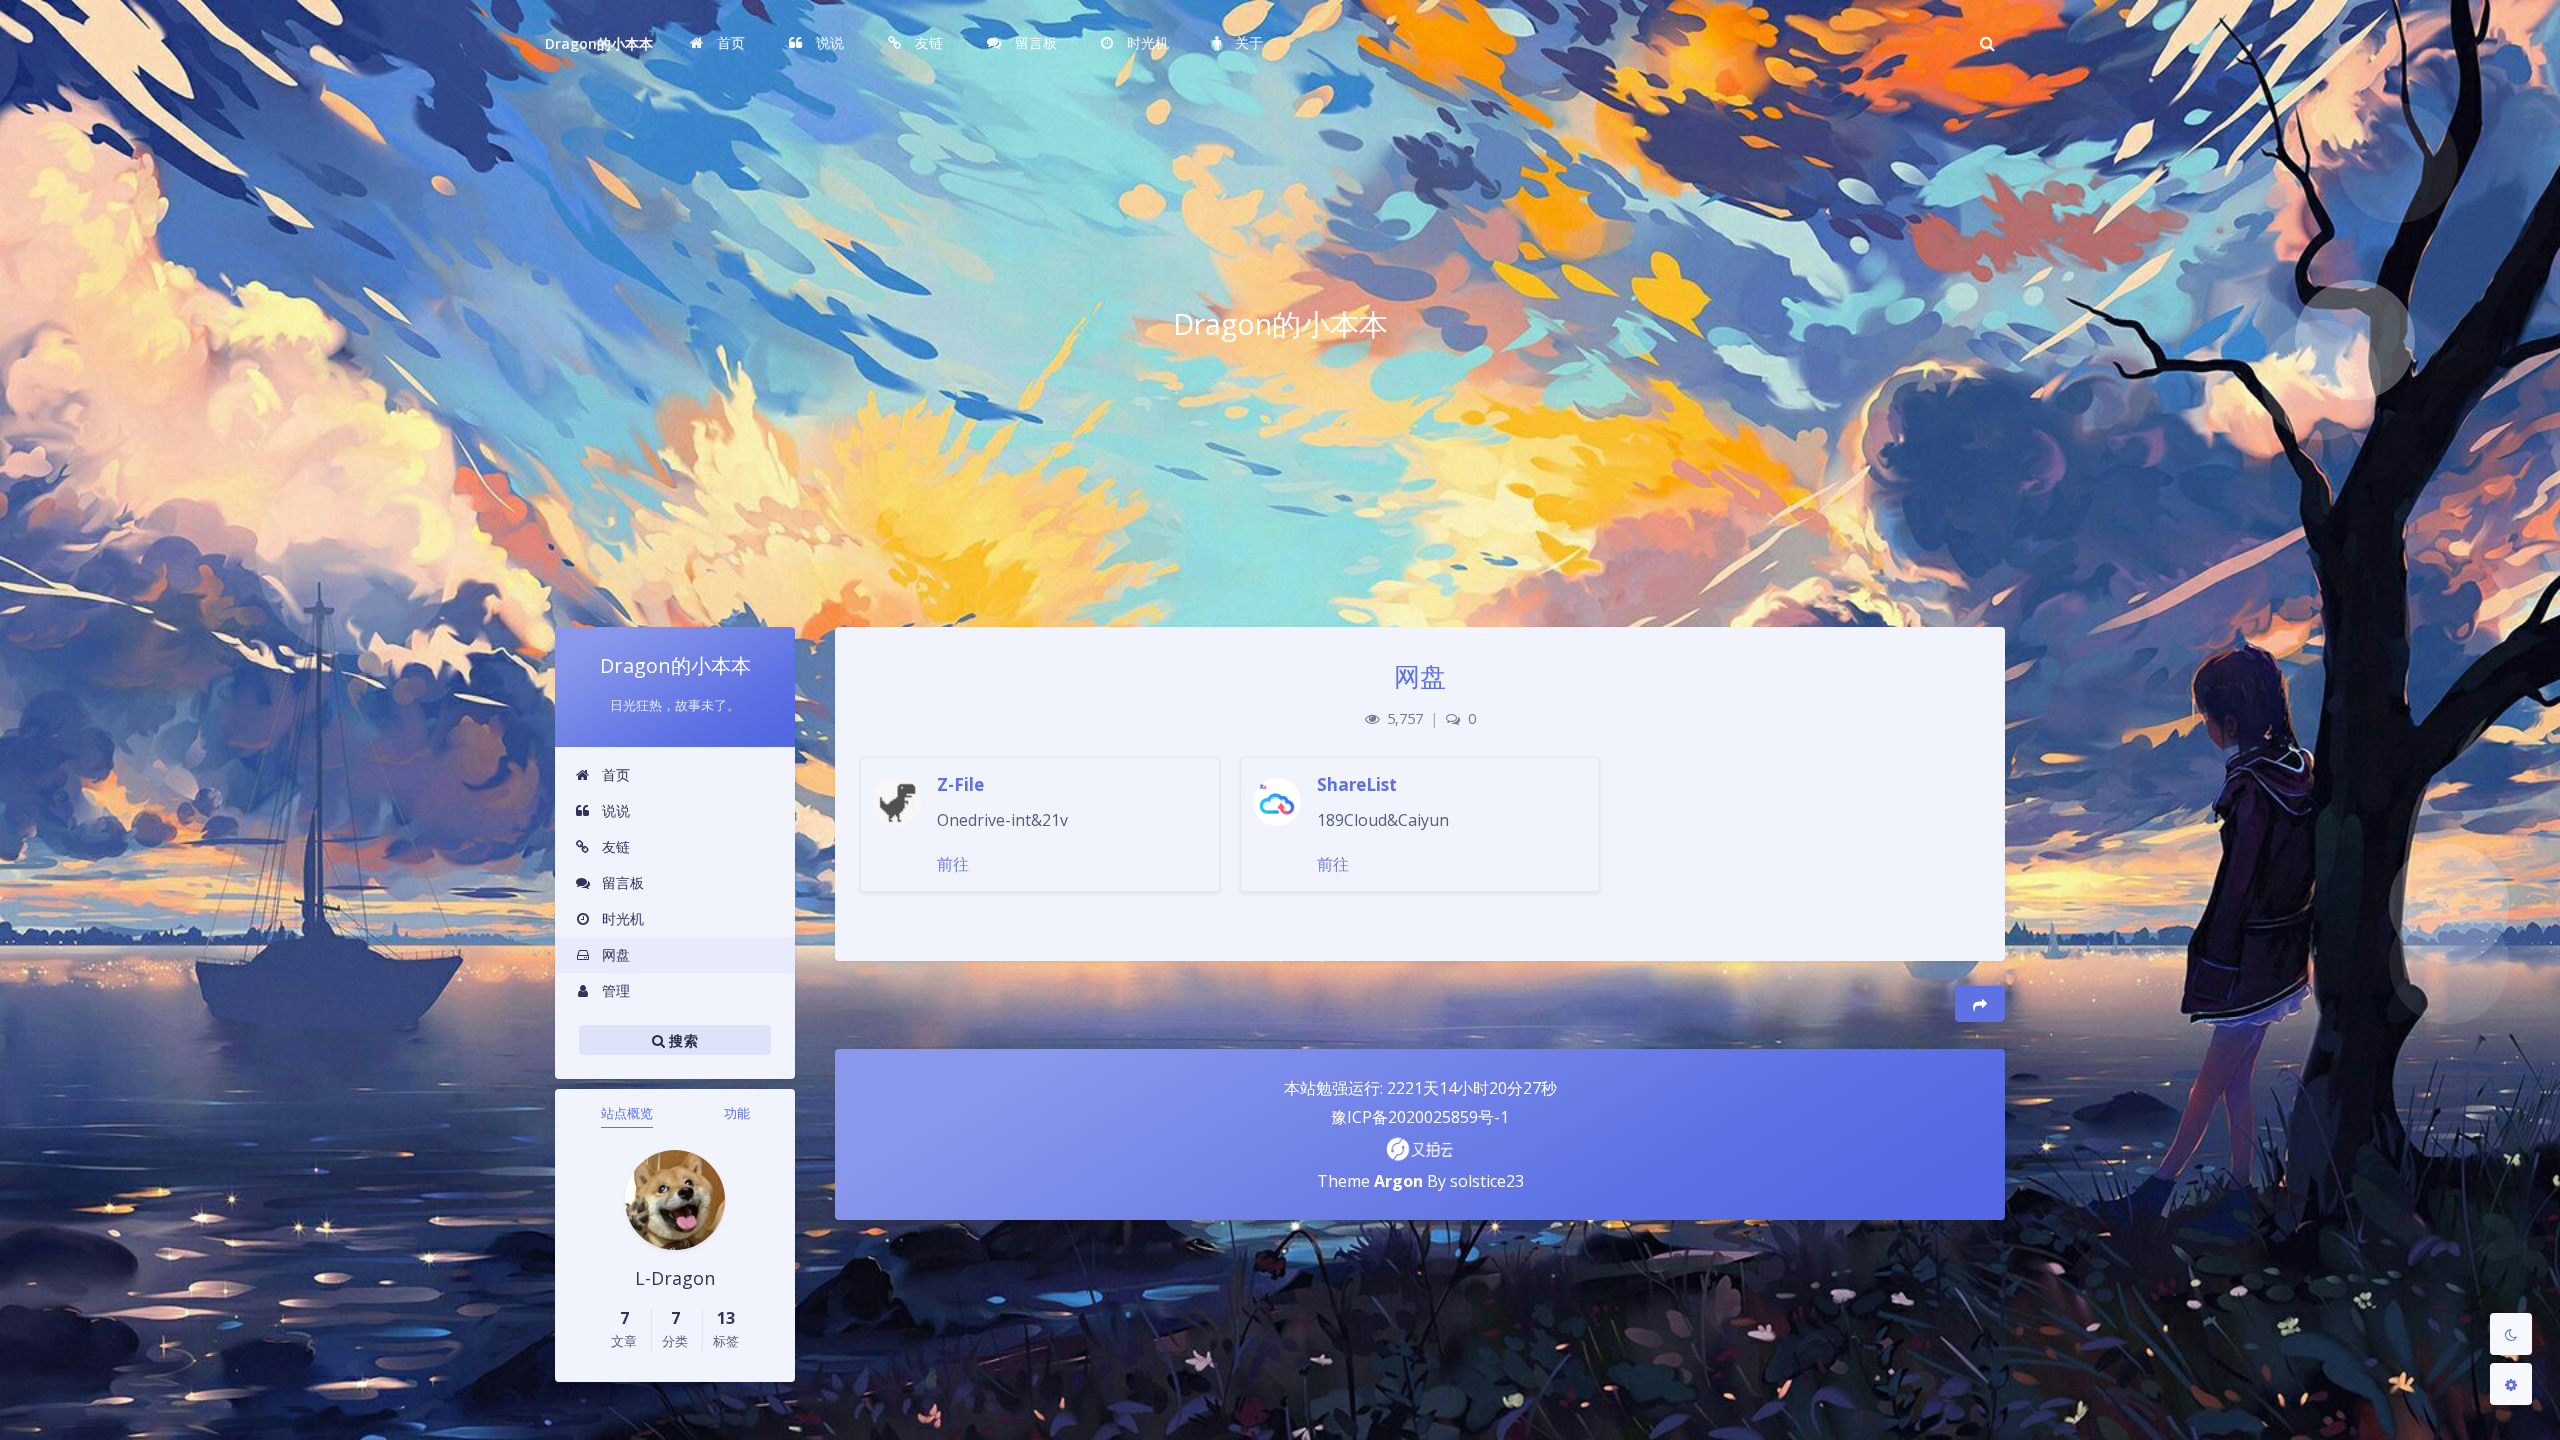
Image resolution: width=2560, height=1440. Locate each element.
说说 (614, 810)
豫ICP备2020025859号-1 (1420, 1117)
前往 (953, 864)
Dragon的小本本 (599, 43)
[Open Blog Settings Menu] (2511, 1384)
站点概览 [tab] (627, 1113)
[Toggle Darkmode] (2511, 1334)
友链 (614, 846)
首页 (614, 774)
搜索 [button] (681, 1040)
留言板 (621, 882)
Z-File (960, 784)
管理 (614, 990)
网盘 (614, 954)
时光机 (621, 918)
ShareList (1357, 784)
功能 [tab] (737, 1113)
